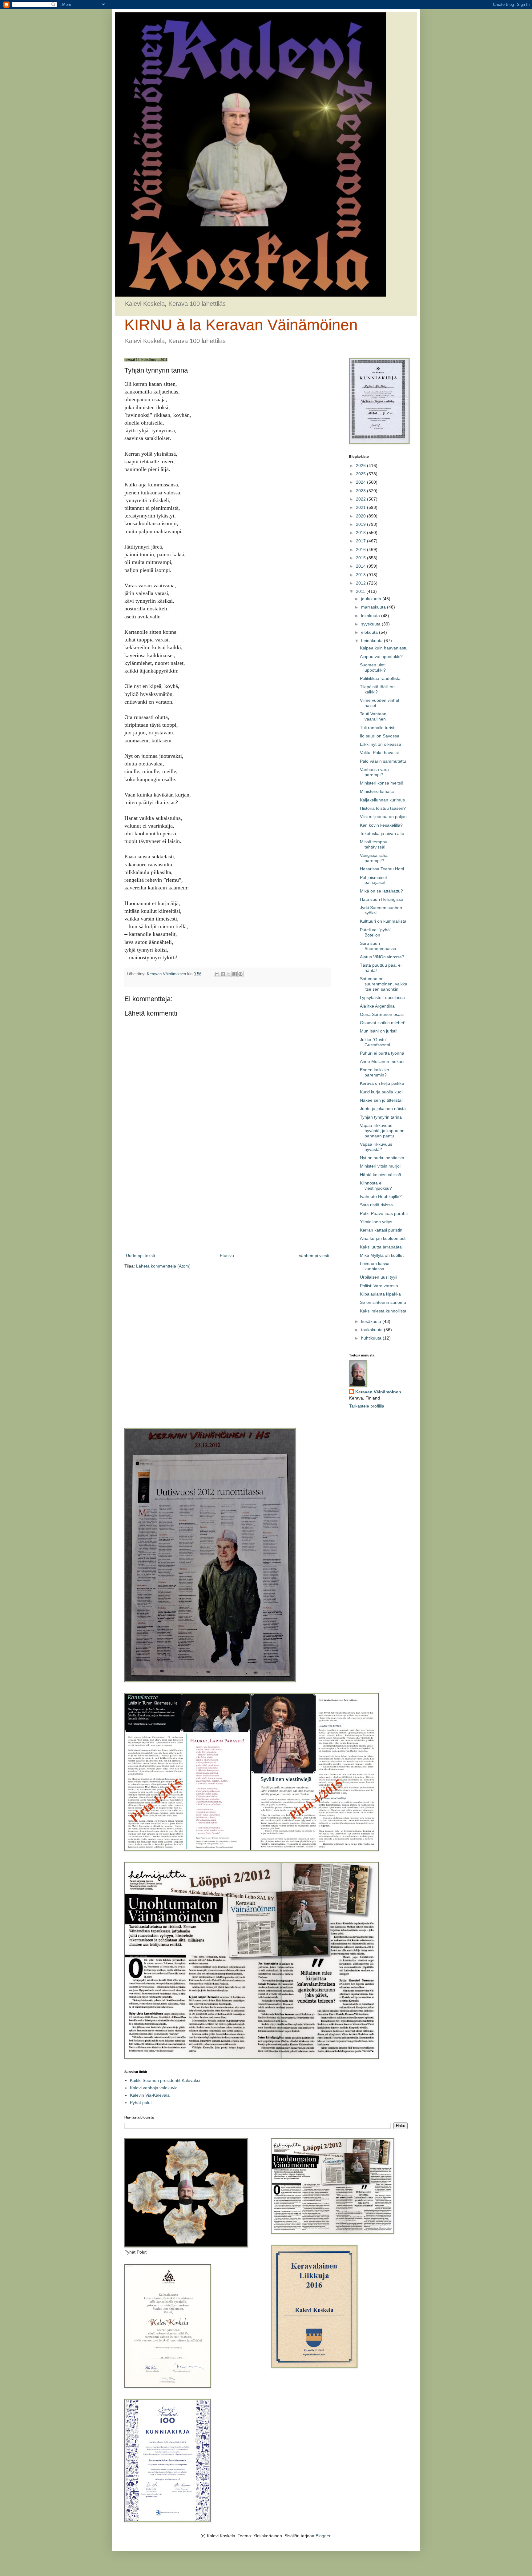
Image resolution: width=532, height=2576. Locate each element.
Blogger (323, 2536)
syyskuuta (371, 624)
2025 (361, 474)
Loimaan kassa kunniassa (375, 1266)
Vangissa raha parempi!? (374, 858)
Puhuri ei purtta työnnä (382, 1053)
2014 (361, 566)
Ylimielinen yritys (376, 1222)
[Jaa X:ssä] (229, 974)
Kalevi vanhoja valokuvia (154, 2088)
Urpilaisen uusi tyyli (379, 1277)
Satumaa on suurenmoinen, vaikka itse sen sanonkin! (384, 984)
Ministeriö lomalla (377, 791)
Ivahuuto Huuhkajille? (381, 1196)
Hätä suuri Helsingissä (382, 899)
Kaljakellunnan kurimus (382, 800)
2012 (361, 583)
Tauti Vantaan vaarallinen (373, 716)
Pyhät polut (141, 2103)
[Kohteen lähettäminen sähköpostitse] (217, 974)
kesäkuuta (372, 1321)
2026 (361, 465)
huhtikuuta (372, 1338)
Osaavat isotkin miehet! (383, 1023)
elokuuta (370, 632)
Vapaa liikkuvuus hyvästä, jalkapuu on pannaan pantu (382, 1131)
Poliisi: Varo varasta (379, 1286)
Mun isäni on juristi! (379, 1031)
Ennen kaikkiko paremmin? (375, 1072)
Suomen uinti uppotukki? (373, 667)
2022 (361, 499)
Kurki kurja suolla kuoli (382, 1092)
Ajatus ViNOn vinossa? (382, 957)
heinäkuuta (373, 641)
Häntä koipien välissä (381, 1175)
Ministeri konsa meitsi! (381, 783)
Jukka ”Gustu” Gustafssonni (375, 1042)
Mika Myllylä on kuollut (382, 1255)
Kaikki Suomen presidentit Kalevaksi (165, 2080)
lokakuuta (371, 616)
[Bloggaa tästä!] (223, 974)
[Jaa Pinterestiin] (240, 974)
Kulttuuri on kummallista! (384, 921)
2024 (361, 482)
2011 (361, 591)
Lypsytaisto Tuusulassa (382, 997)
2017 (361, 541)
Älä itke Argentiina (377, 1006)
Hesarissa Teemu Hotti (382, 869)
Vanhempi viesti (314, 1256)
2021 (361, 507)
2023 (361, 491)
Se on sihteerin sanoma (383, 1302)
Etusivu (227, 1256)
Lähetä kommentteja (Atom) (163, 1266)
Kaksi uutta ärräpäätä (381, 1247)
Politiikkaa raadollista (380, 678)
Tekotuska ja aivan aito (382, 833)
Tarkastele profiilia (367, 1406)
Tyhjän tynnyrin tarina (381, 1117)
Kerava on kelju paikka (382, 1083)
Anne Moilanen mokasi (382, 1061)
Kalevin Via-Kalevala (150, 2095)
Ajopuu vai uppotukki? (381, 657)
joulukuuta (372, 599)
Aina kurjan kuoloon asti (383, 1238)
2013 (361, 575)
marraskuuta (374, 607)
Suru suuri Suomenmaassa (378, 946)
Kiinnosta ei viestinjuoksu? (376, 1186)
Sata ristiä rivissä (376, 1205)
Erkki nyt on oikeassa (381, 744)
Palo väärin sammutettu (383, 761)
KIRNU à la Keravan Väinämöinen (241, 325)
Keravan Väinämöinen (378, 1392)
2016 (361, 549)
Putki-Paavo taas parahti (384, 1213)
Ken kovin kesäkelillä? (381, 825)
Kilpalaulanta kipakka (380, 1294)
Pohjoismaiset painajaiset (373, 880)
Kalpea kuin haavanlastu (384, 648)
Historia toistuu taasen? (383, 808)
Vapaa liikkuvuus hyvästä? (376, 1147)
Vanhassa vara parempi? (374, 772)
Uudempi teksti (140, 1256)
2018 (361, 533)
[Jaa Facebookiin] (235, 974)
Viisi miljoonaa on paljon (383, 817)
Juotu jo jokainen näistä (383, 1108)
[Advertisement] (228, 1201)
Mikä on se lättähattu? (381, 891)
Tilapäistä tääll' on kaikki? (377, 689)
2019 (361, 524)
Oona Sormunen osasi (382, 1014)
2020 (361, 516)
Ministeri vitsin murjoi (380, 1166)
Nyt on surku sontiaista (382, 1158)
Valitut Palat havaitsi (379, 753)
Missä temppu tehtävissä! (374, 844)
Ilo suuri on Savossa (380, 736)
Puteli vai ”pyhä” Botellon (376, 932)
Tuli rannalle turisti (378, 728)
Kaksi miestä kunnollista (383, 1311)
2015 (361, 558)
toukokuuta (373, 1330)
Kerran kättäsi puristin (381, 1230)
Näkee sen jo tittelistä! (381, 1100)
